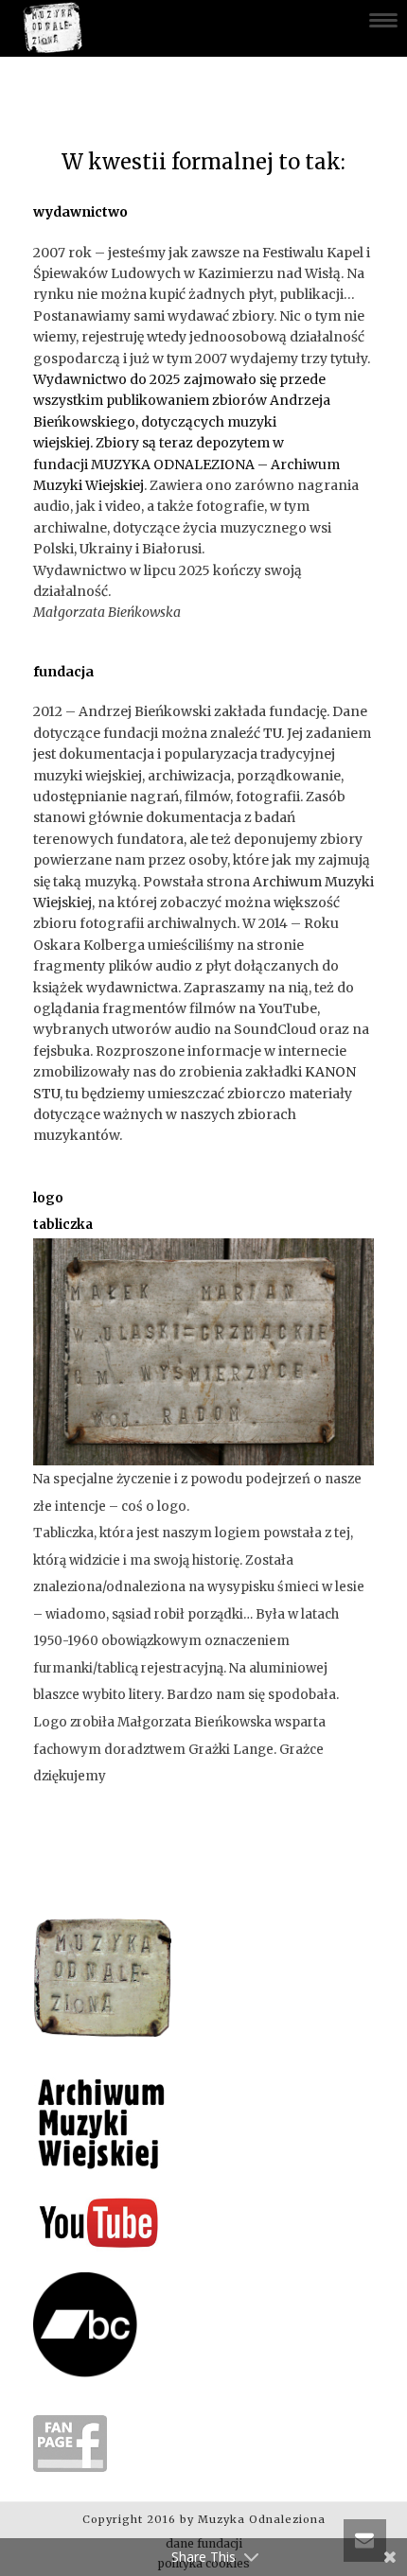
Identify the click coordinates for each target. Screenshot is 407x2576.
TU (272, 733)
